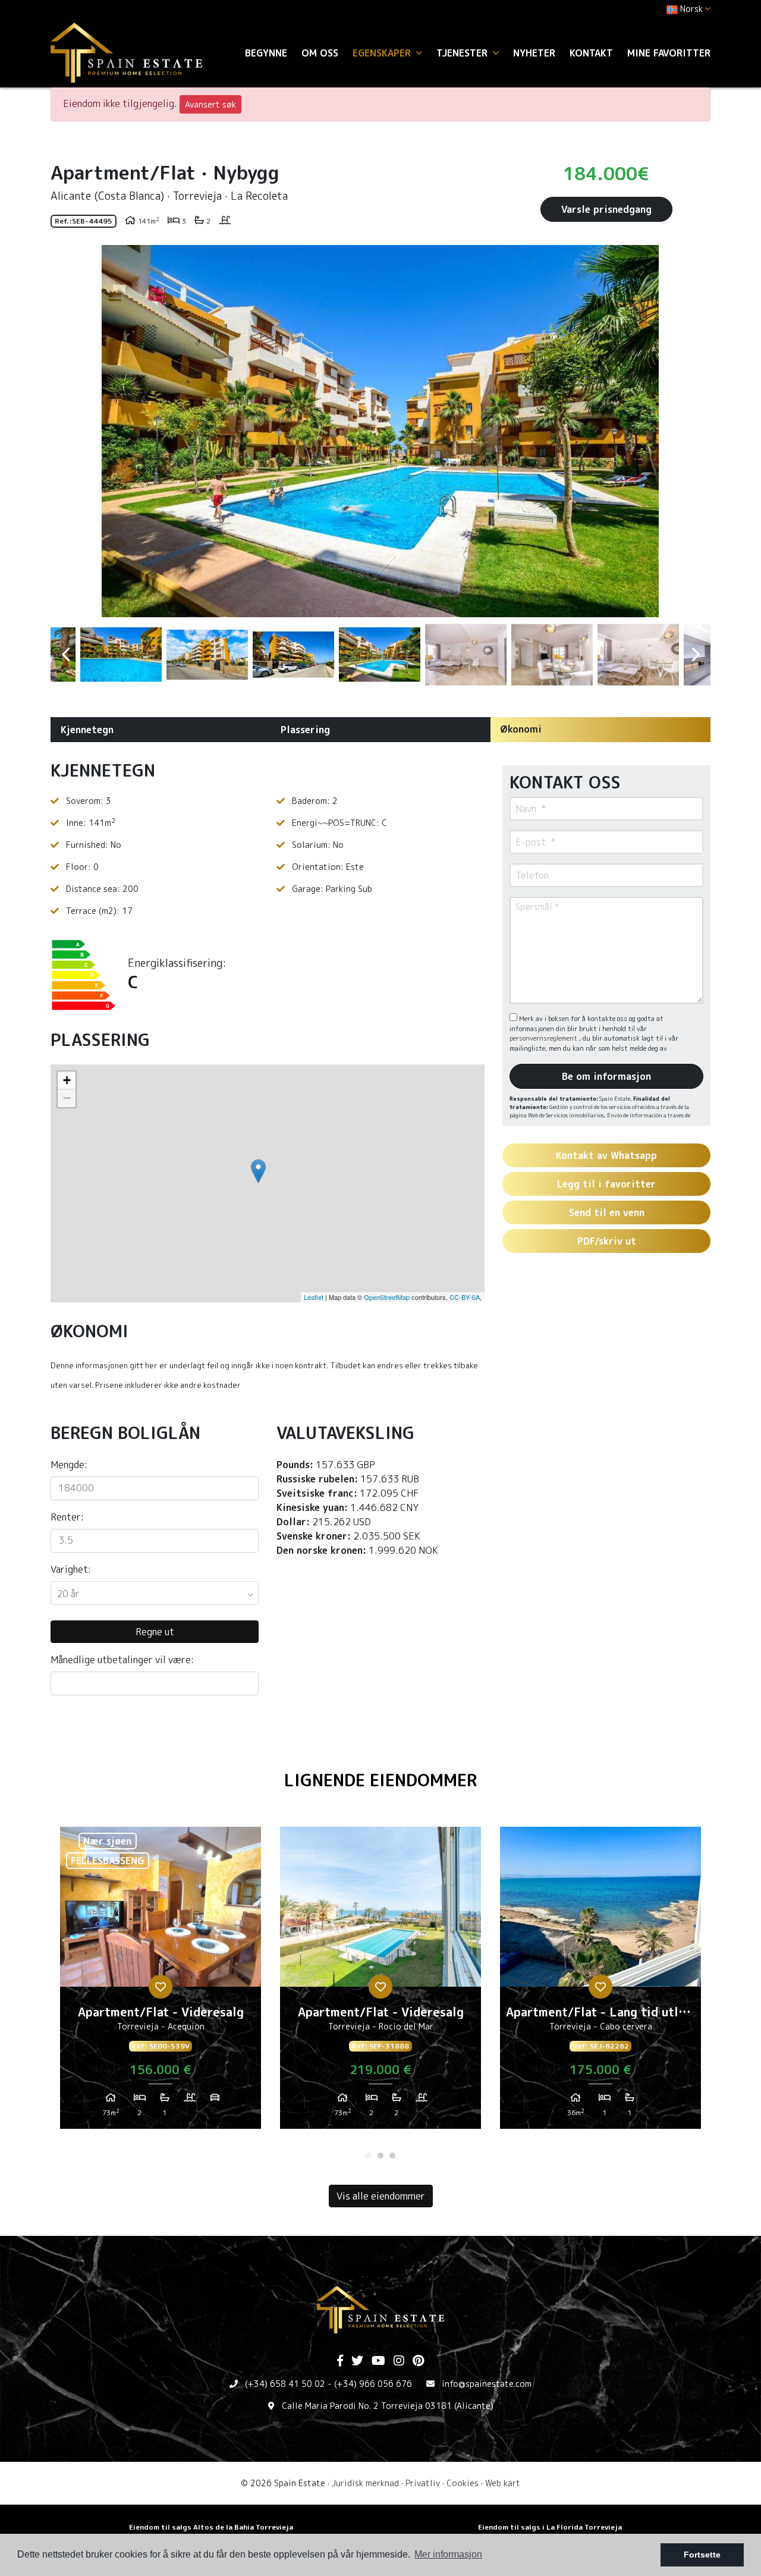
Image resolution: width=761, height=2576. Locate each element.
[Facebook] (340, 2361)
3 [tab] (392, 2156)
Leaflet (314, 1297)
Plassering (305, 730)
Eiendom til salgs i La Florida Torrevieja (550, 2527)
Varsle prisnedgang (606, 209)
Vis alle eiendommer (381, 2196)
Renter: (67, 1517)
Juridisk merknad (365, 2483)
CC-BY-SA (465, 1297)
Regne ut (155, 1632)
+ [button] (67, 1080)
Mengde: (69, 1465)
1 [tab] (369, 2156)
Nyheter (534, 53)
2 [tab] (380, 2156)
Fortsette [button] (702, 2555)
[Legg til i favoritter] (161, 1987)
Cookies (463, 2483)
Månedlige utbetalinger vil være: (122, 1660)
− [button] (67, 1098)
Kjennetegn (87, 730)
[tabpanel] (161, 1983)
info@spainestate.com (487, 2384)
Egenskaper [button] (383, 53)
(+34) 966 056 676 (373, 2384)
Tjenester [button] (463, 53)
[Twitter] (357, 2361)
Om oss (320, 53)
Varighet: (71, 1569)
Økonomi (521, 729)
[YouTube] (378, 2361)
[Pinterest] (418, 2361)
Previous (65, 431)
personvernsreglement (544, 1038)
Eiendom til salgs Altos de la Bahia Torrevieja (211, 2527)
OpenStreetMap (387, 1297)
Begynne (266, 53)
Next (696, 431)
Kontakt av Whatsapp (606, 1155)
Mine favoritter (669, 53)
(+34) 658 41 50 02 (285, 2384)
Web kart (503, 2483)
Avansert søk (210, 104)
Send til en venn (607, 1212)
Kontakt (591, 53)
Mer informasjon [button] (448, 2554)
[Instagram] (399, 2361)
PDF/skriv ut (607, 1241)
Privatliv (423, 2483)
